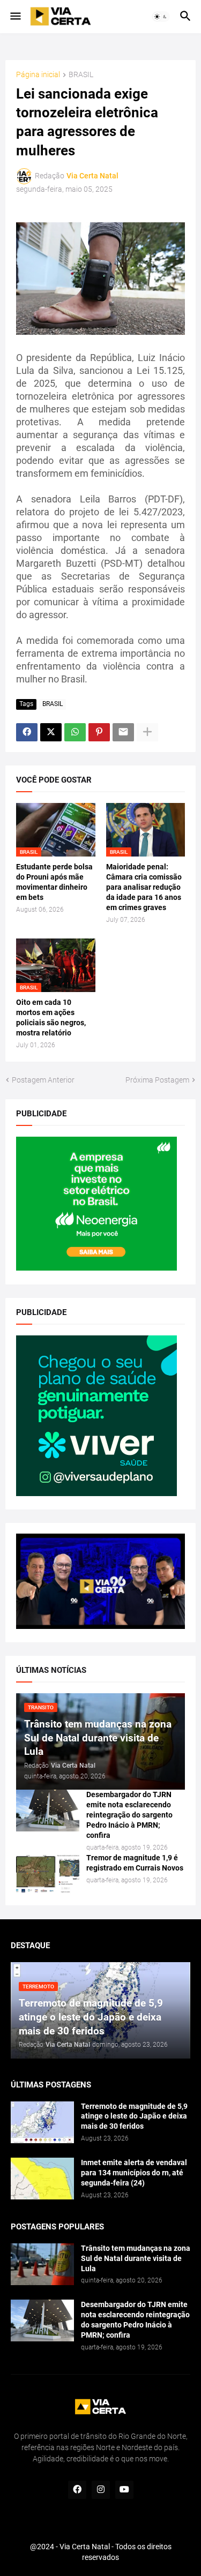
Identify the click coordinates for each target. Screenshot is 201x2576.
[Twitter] (51, 732)
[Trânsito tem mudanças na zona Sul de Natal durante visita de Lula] (42, 2264)
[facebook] (77, 2490)
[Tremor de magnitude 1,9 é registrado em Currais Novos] (48, 1874)
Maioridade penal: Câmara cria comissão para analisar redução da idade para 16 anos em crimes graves (144, 887)
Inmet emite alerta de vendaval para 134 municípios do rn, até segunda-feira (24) (134, 2173)
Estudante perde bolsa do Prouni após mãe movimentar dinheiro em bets (54, 882)
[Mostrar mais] (147, 732)
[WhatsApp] (75, 732)
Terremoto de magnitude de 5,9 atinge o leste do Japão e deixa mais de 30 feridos (134, 2116)
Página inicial (38, 75)
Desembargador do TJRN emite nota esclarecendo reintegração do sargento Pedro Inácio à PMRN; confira (129, 1815)
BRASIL (81, 75)
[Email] (123, 732)
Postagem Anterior (43, 1080)
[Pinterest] (99, 732)
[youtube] (124, 2490)
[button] (15, 17)
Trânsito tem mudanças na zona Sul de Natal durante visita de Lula (136, 2258)
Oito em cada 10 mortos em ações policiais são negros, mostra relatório (51, 1017)
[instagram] (101, 2490)
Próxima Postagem (157, 1080)
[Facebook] (27, 732)
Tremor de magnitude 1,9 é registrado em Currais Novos (135, 1863)
